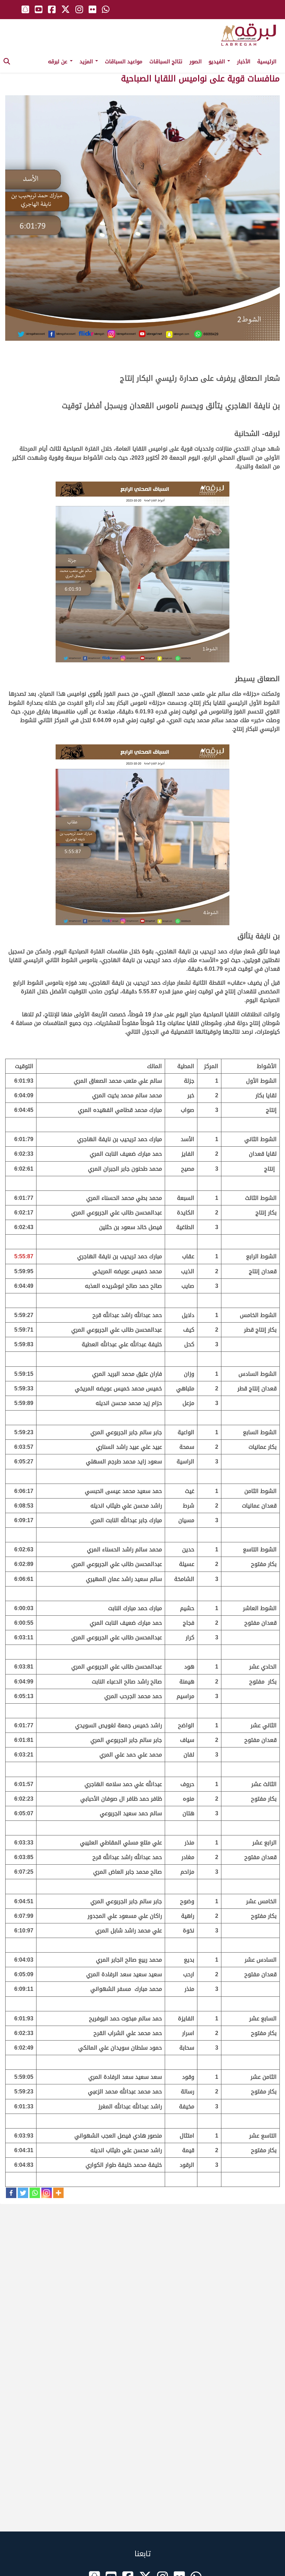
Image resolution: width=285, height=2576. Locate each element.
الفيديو (218, 62)
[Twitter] (23, 2193)
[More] (58, 2193)
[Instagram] (47, 2193)
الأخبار (244, 62)
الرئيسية (267, 62)
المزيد (87, 62)
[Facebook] (11, 2193)
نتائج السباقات (166, 62)
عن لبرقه (59, 62)
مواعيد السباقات (124, 62)
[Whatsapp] (35, 2193)
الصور (196, 62)
